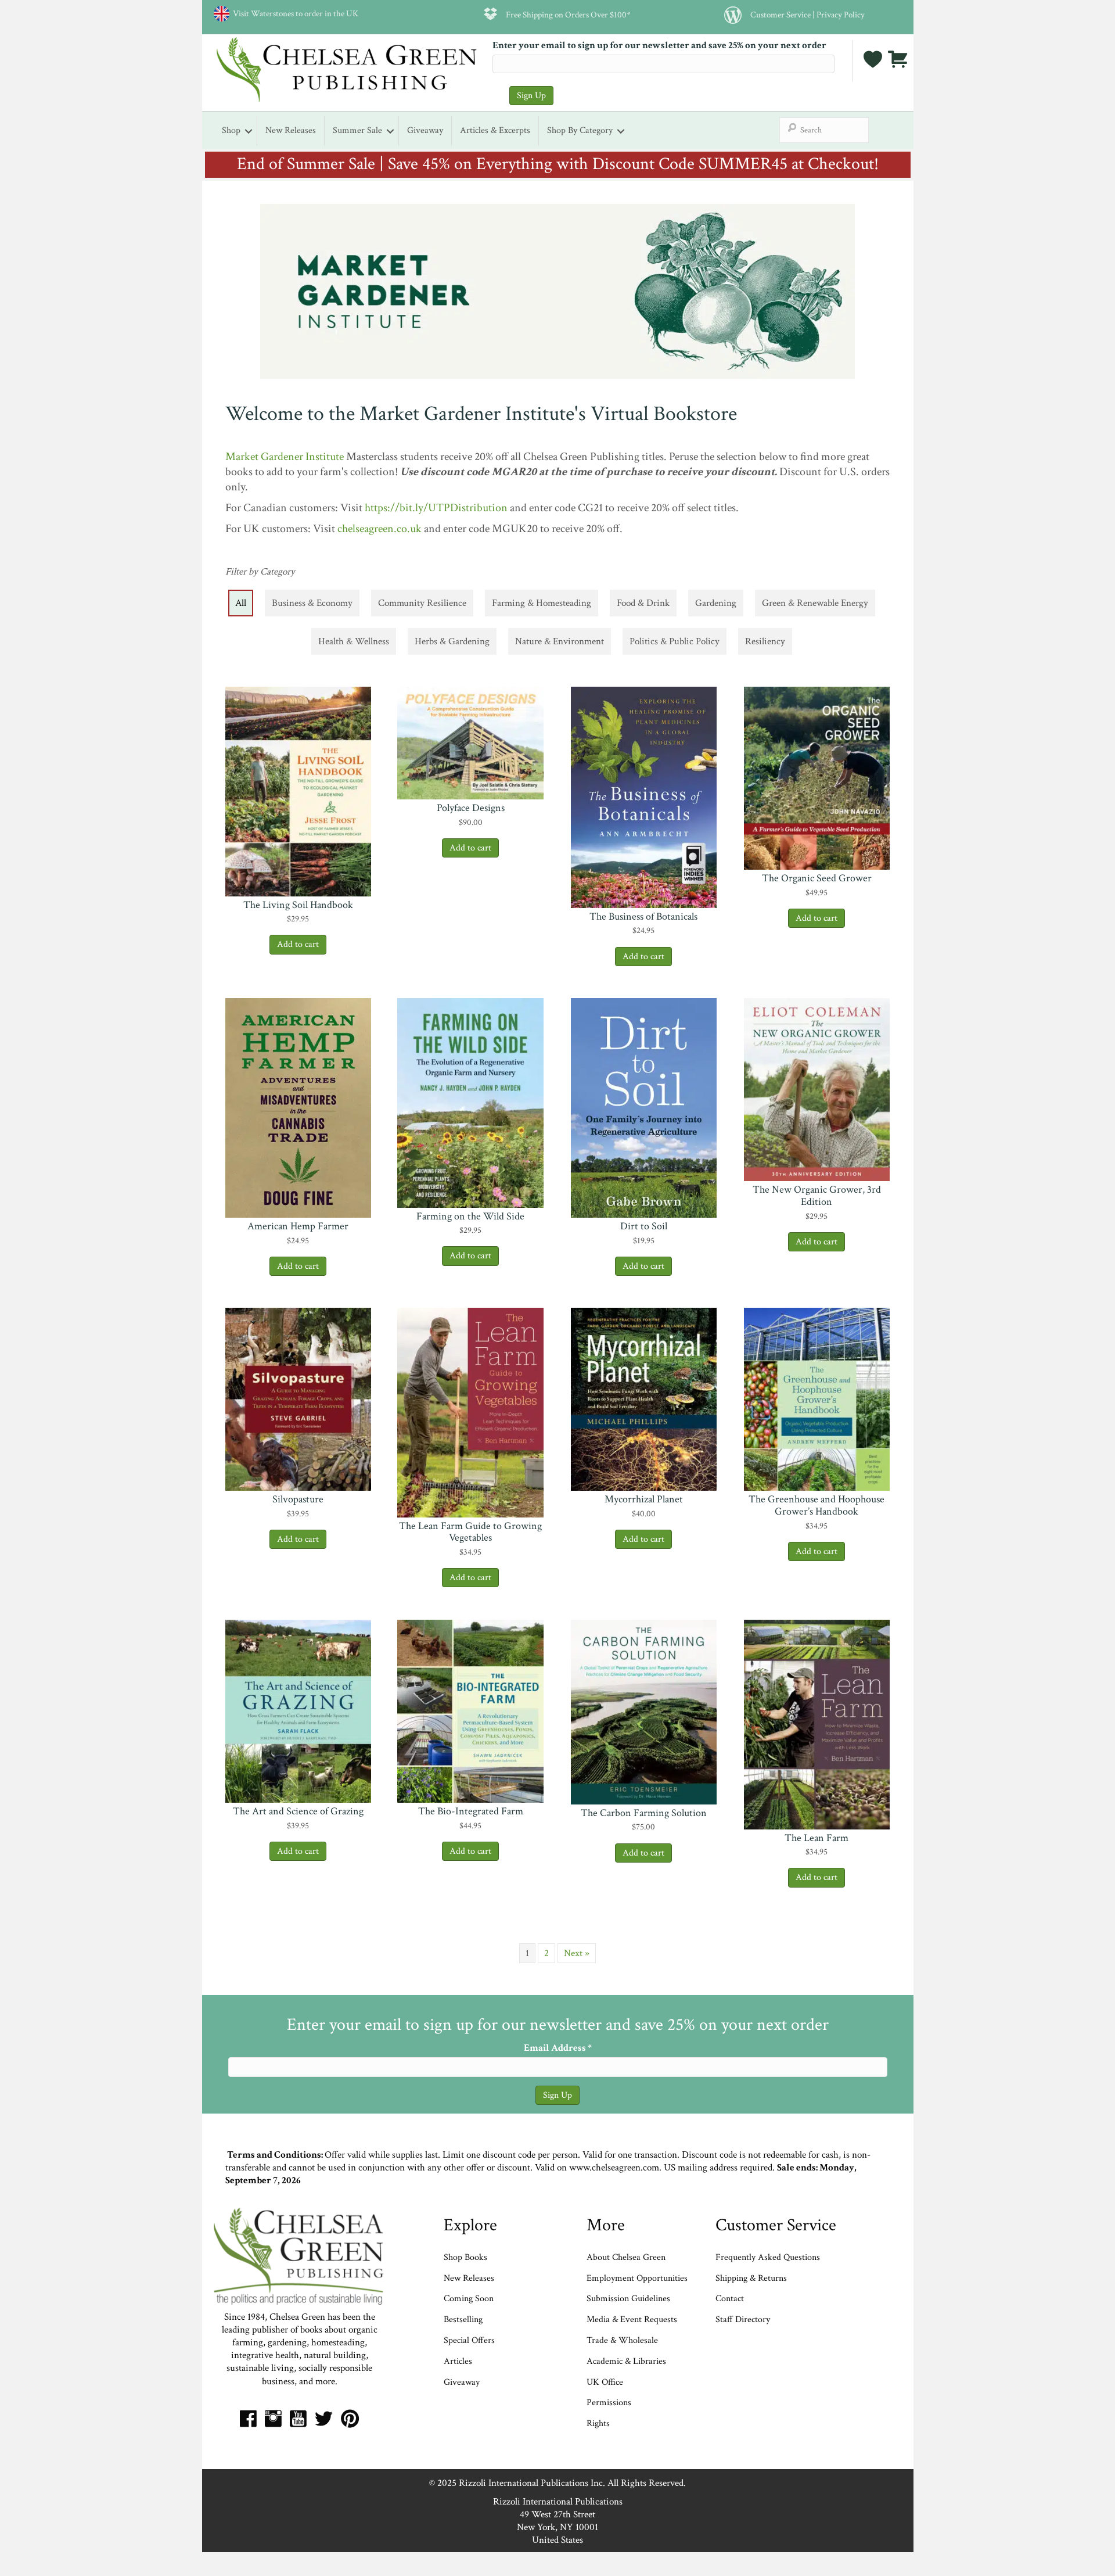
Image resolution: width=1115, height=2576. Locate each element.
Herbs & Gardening (452, 641)
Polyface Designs (471, 808)
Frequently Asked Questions (768, 2257)
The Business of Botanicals (643, 916)
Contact (730, 2299)
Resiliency (765, 641)
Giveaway (425, 130)
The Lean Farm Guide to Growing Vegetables (470, 1532)
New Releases (291, 130)
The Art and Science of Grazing (298, 1811)
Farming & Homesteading (542, 603)
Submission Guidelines (628, 2299)
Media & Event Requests (633, 2320)
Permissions (609, 2403)
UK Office (605, 2382)
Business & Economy (312, 603)
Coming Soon (469, 2299)
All (241, 603)
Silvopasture (298, 1499)
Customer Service (780, 15)
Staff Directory (743, 2320)
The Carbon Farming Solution (644, 1813)
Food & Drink (643, 603)
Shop (231, 130)
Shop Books (465, 2257)
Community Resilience (422, 603)
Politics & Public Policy (675, 641)
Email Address (558, 2048)
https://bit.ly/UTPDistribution (436, 508)
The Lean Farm (817, 1838)
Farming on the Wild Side (470, 1216)
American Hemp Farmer (298, 1226)
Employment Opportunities (637, 2278)
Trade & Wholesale (622, 2340)
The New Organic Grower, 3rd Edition (817, 1196)
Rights (598, 2423)
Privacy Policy (841, 15)
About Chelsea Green (626, 2257)
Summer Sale (357, 130)
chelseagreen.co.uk (380, 529)
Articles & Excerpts (495, 130)
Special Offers (469, 2340)
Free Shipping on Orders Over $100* (568, 15)
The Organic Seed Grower (817, 878)
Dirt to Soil (644, 1226)
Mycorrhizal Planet (644, 1499)
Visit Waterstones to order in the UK (294, 13)
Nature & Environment (560, 641)
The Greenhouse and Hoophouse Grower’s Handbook (817, 1505)
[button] (298, 881)
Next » (577, 1953)
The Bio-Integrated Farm (471, 1811)
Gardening (716, 603)
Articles (458, 2361)
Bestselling (463, 2320)
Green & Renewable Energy (815, 603)
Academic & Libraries (626, 2361)
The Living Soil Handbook (298, 905)
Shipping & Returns (751, 2278)
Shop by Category (580, 130)
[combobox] (824, 130)
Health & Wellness (354, 641)
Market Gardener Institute (285, 457)
